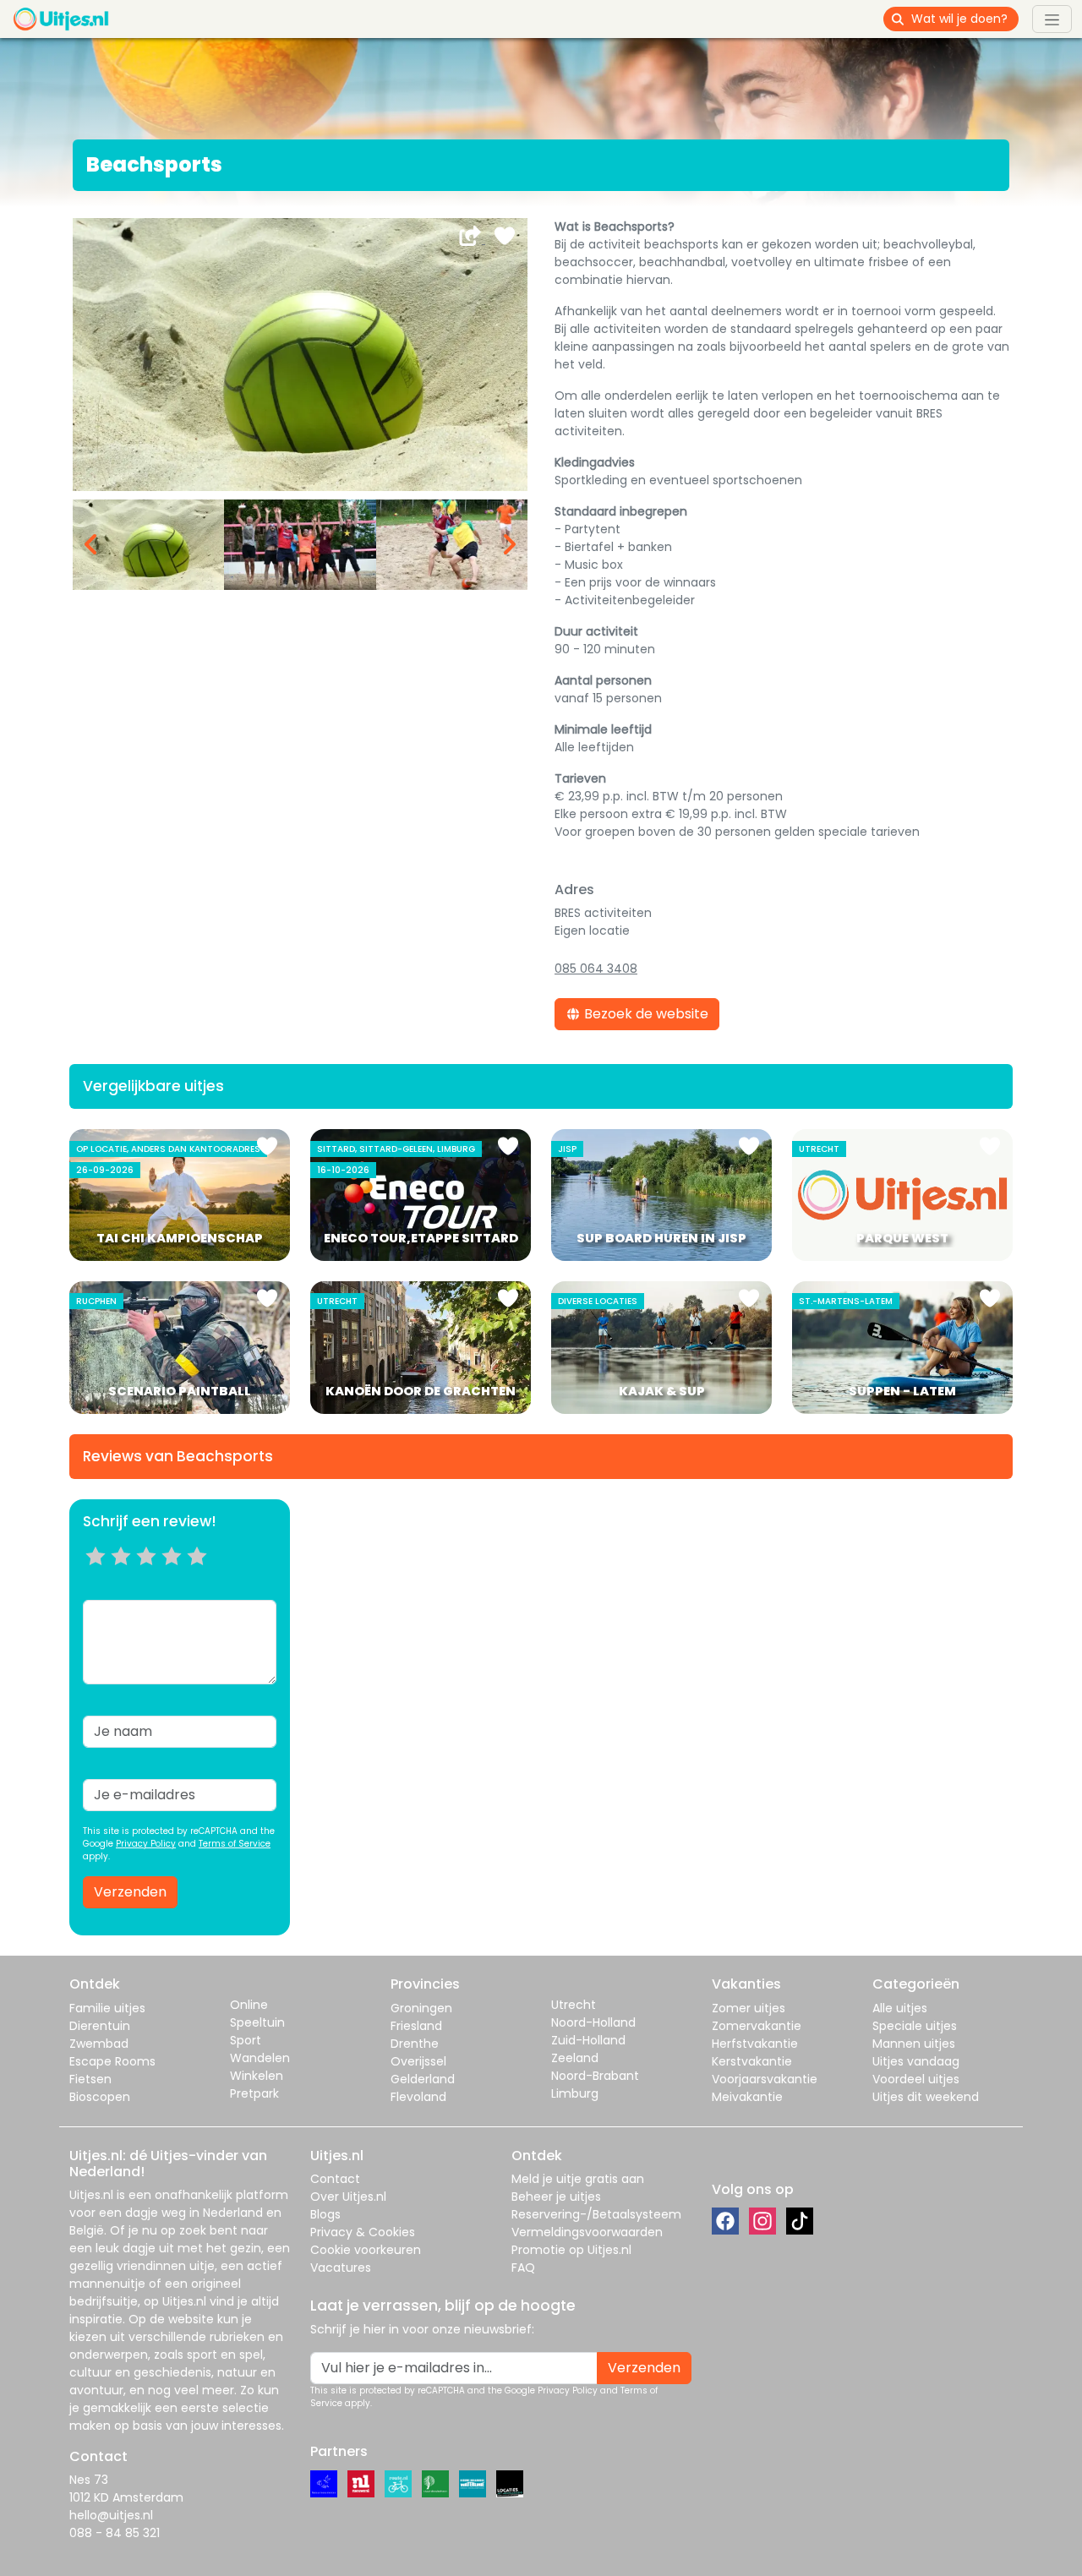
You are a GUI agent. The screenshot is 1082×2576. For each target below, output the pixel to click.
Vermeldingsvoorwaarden (587, 2232)
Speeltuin (257, 2022)
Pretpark (254, 2093)
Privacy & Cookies (363, 2232)
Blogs (325, 2214)
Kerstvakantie (752, 2061)
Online (249, 2005)
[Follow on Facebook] (725, 2221)
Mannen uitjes (914, 2044)
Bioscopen (100, 2097)
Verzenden (130, 1892)
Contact (335, 2179)
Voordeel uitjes (916, 2079)
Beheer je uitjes (556, 2197)
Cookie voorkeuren (366, 2250)
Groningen (421, 2008)
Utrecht (574, 2005)
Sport (246, 2040)
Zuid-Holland (588, 2040)
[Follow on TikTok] (800, 2221)
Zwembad (99, 2044)
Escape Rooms (112, 2061)
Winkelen (257, 2076)
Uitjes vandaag (916, 2061)
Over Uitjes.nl (348, 2197)
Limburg (575, 2093)
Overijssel (418, 2061)
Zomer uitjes (749, 2008)
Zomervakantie (757, 2026)
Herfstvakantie (755, 2044)
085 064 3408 (596, 969)
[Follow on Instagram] (762, 2221)
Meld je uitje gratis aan (578, 2179)
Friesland (416, 2026)
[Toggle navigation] (1052, 19)
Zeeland (575, 2058)
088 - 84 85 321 (115, 2533)
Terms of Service (235, 1844)
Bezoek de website (645, 1014)
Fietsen (90, 2079)
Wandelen (260, 2058)
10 (202, 1577)
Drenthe (415, 2044)
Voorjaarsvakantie (765, 2079)
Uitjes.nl (91, 2195)
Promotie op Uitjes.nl (571, 2250)
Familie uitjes (107, 2008)
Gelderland (423, 2079)
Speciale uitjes (915, 2026)
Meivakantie (747, 2097)
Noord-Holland (593, 2022)
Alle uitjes (900, 2008)
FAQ (523, 2268)
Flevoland (418, 2097)
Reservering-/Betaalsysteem (596, 2214)
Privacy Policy (146, 1844)
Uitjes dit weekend (926, 2097)
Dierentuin (100, 2026)
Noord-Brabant (595, 2076)
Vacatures (341, 2268)
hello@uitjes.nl (111, 2515)
